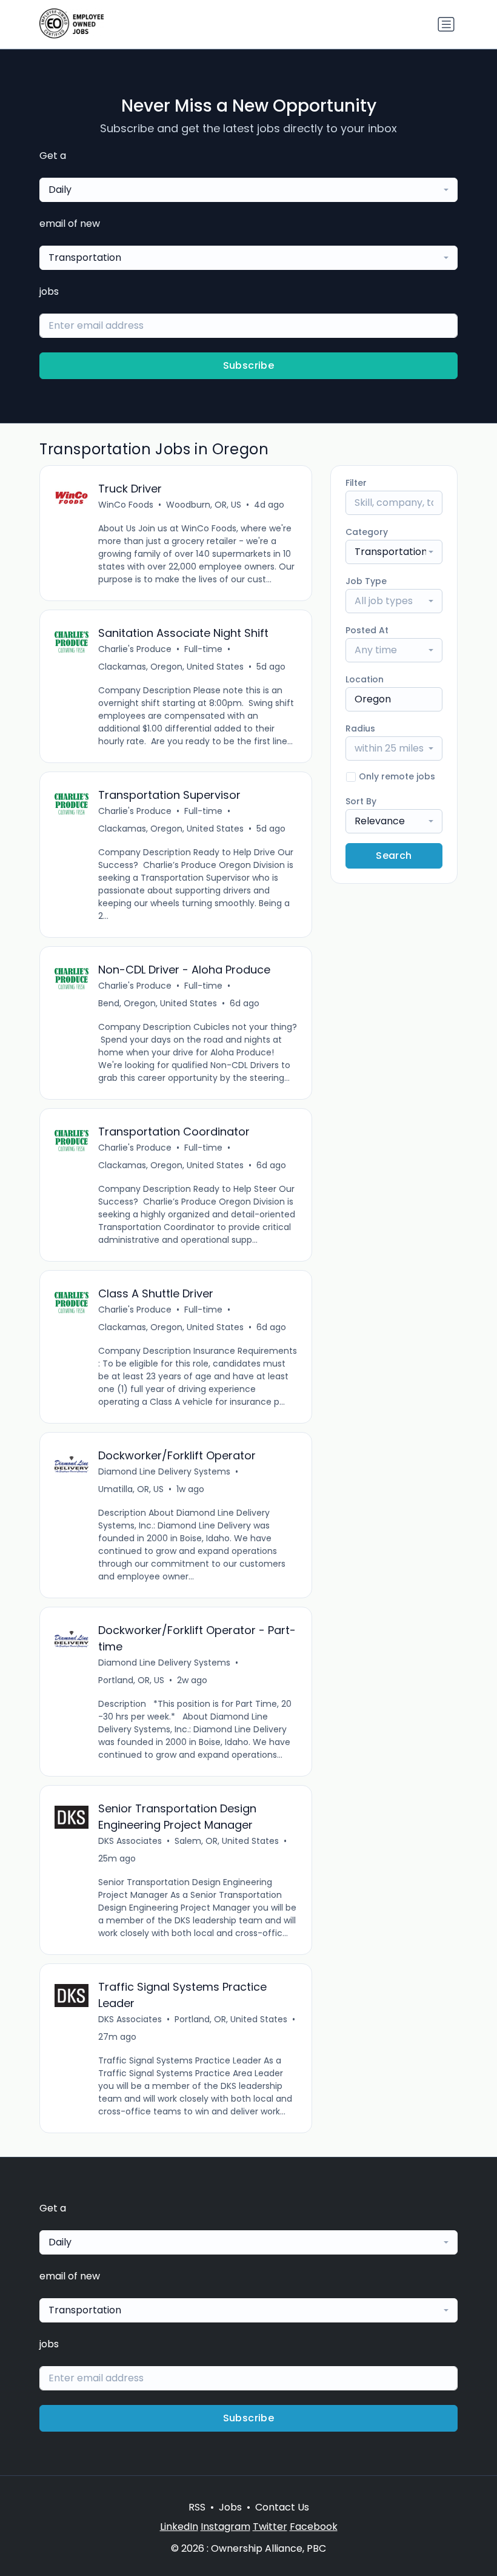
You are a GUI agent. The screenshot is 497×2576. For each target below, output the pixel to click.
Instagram (225, 2527)
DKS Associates (130, 1841)
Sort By (361, 801)
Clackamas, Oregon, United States (171, 667)
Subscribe (249, 365)
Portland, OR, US (131, 1680)
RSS (197, 2507)
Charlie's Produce (135, 649)
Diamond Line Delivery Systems (164, 1471)
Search (394, 856)
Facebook (314, 2527)
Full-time (203, 649)
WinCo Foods (126, 505)
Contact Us (282, 2507)
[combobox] (248, 190)
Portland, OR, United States (231, 2019)
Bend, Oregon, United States (158, 1003)
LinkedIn (179, 2527)
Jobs (230, 2507)
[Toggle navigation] (446, 24)
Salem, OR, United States (227, 1841)
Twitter (270, 2527)
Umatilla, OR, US (131, 1489)
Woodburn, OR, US (204, 505)
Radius (360, 728)
